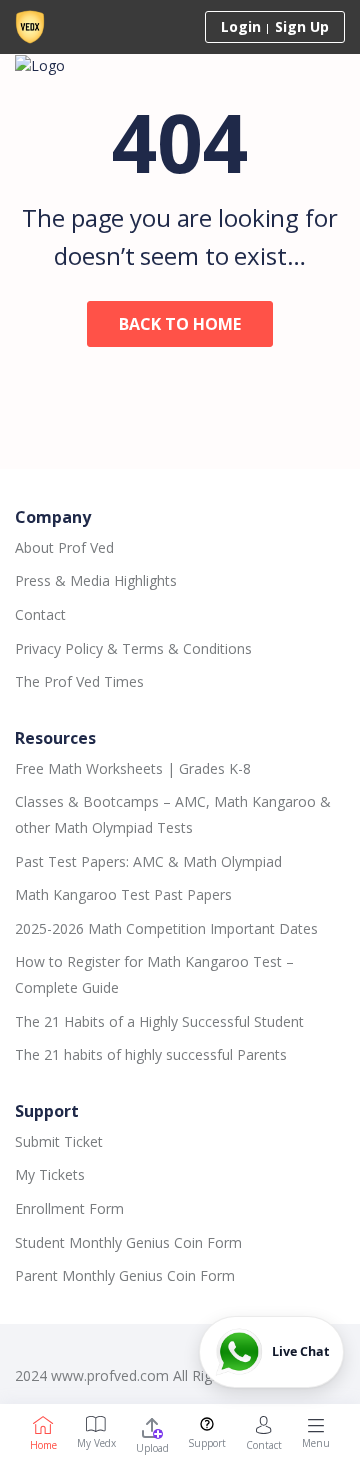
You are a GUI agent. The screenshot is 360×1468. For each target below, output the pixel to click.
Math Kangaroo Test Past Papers (123, 894)
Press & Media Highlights (96, 580)
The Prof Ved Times (79, 681)
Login (241, 26)
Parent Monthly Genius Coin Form (125, 1275)
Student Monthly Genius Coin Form (128, 1242)
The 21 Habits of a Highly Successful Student (159, 1021)
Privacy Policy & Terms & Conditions (133, 648)
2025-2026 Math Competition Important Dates (166, 928)
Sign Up (302, 26)
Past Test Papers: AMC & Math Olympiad (148, 861)
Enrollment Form (69, 1208)
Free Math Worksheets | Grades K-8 (133, 768)
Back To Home (180, 324)
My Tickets (50, 1174)
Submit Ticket (59, 1141)
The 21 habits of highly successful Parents (151, 1054)
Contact (40, 614)
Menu (316, 1443)
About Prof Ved (64, 547)
